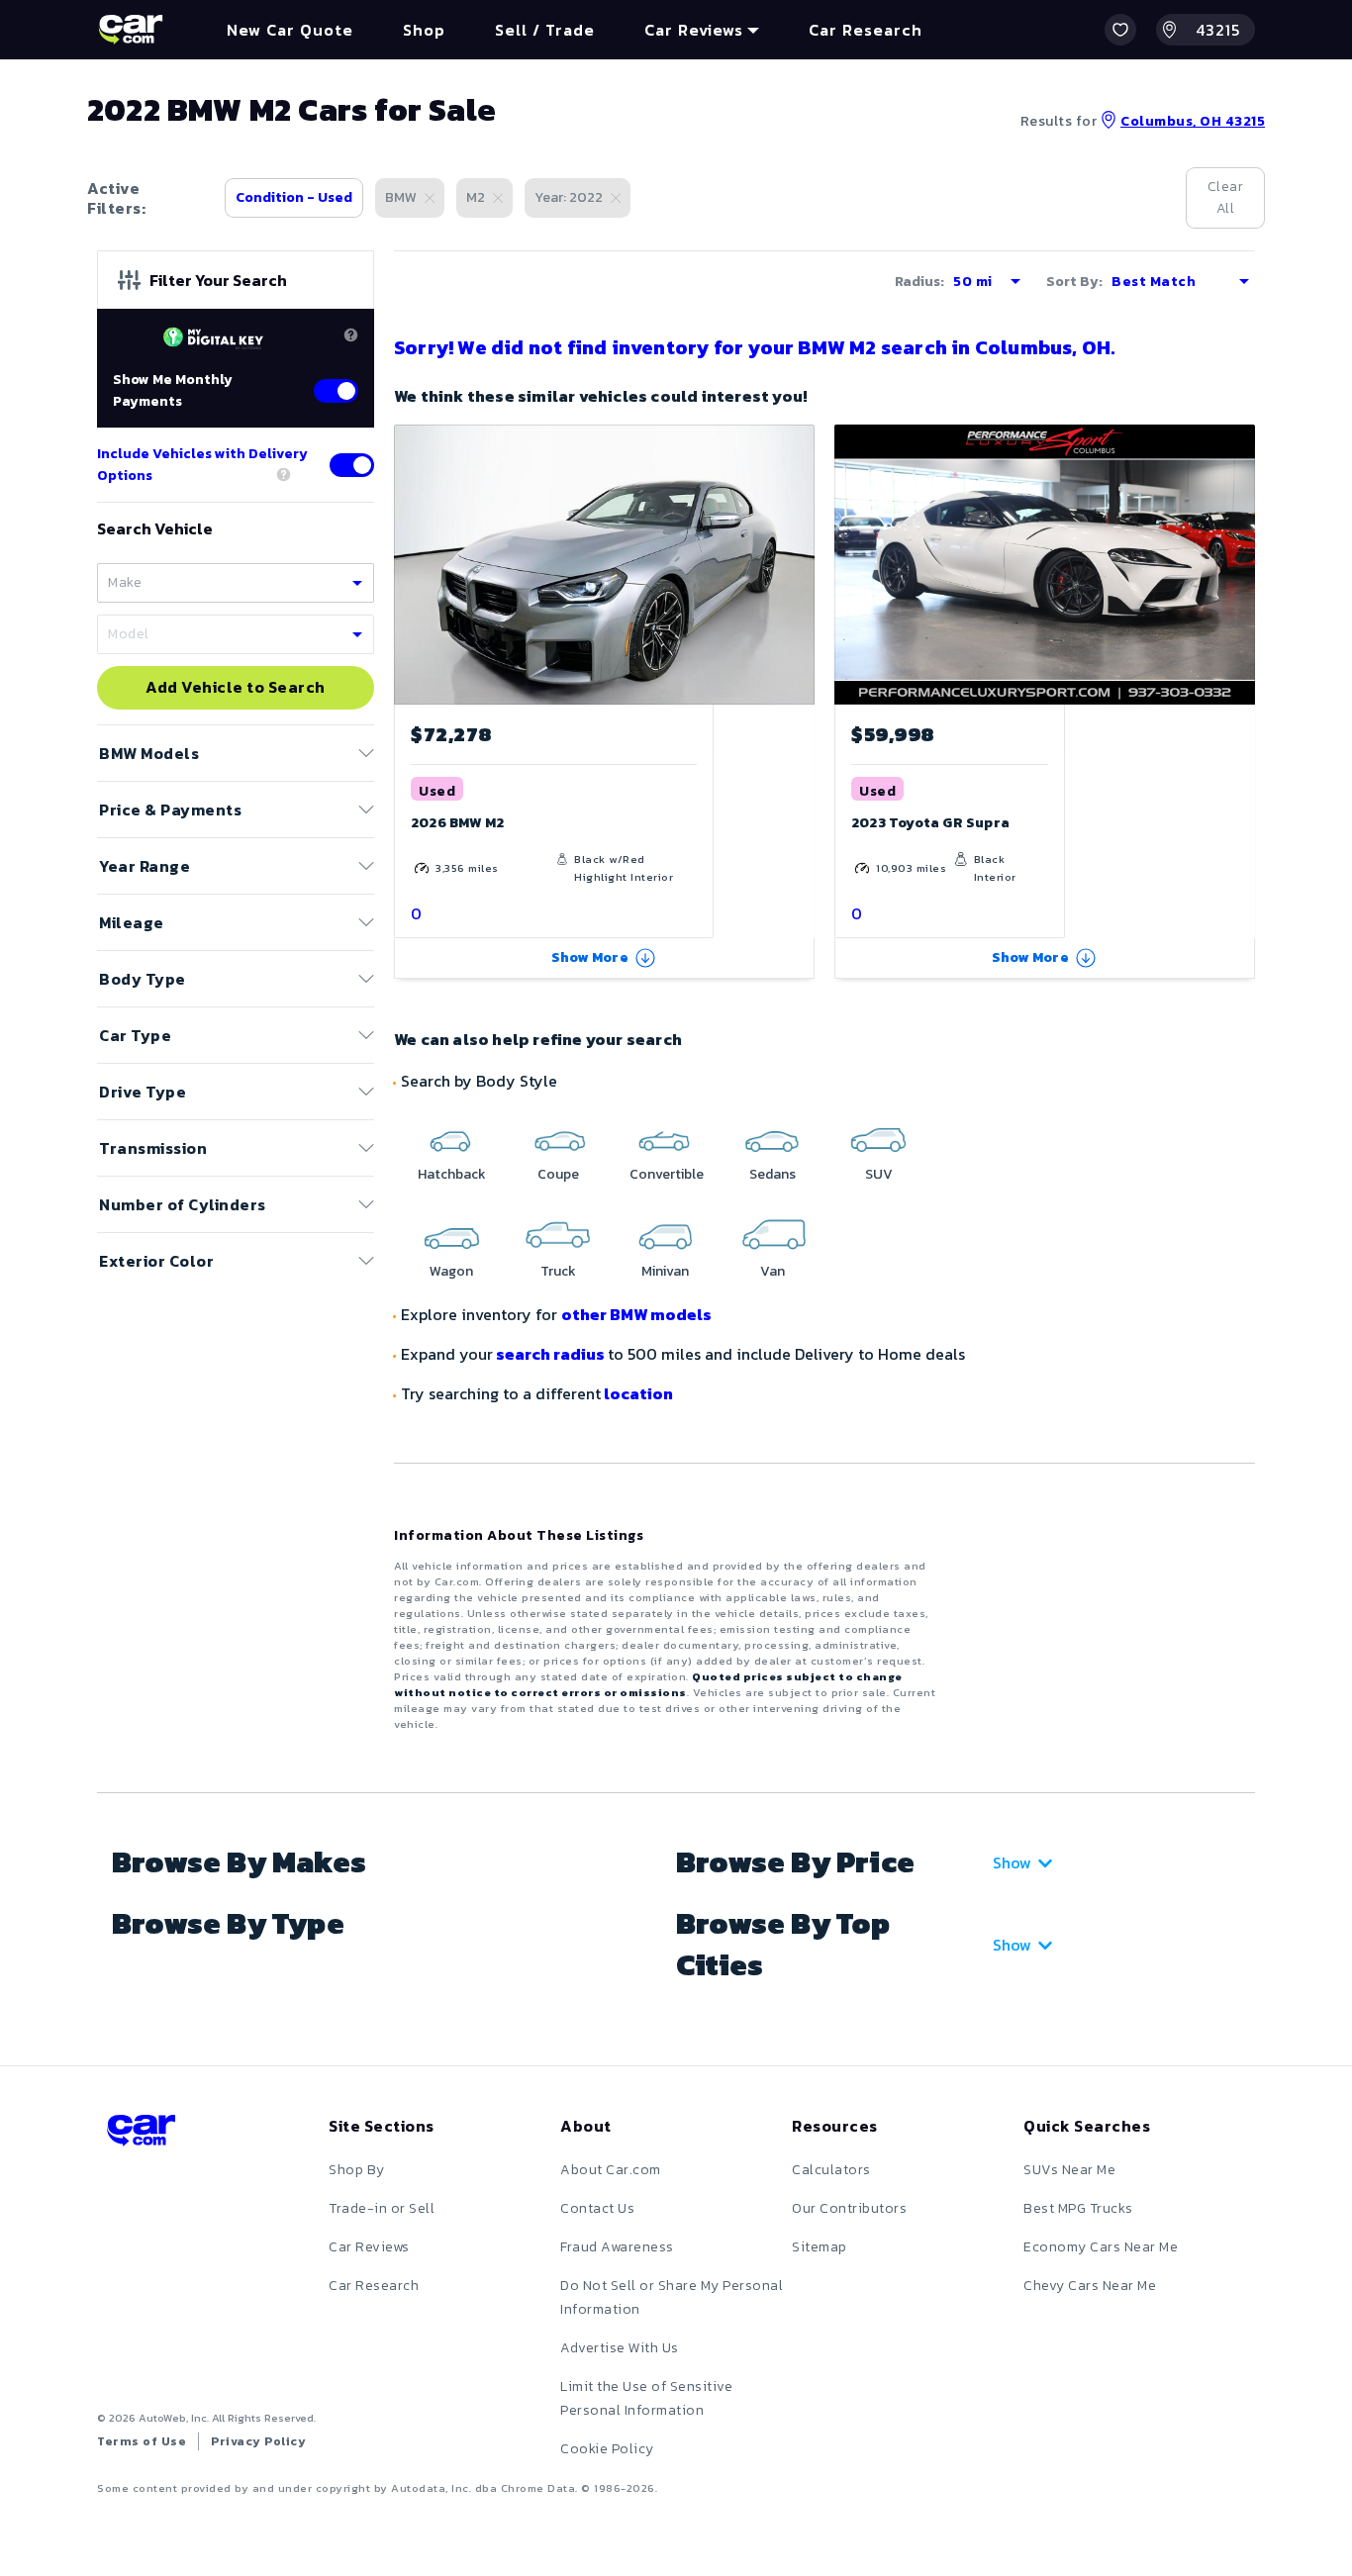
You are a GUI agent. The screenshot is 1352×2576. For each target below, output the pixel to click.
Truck (558, 1271)
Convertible (667, 1174)
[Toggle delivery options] (352, 465)
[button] (1120, 30)
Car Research (374, 2286)
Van (773, 1271)
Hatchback (452, 1174)
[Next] (799, 564)
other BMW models (636, 1314)
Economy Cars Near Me (1101, 2247)
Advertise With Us (620, 2348)
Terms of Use (142, 2441)
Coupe (558, 1174)
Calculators (831, 2170)
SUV (879, 1174)
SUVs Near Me (1069, 2170)
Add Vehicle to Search (236, 688)
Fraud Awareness (617, 2247)
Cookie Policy (607, 2449)
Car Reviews (369, 2247)
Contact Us (597, 2208)
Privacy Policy (258, 2441)
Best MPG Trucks (1078, 2208)
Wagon (451, 1271)
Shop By (357, 2170)
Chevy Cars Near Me (1090, 2286)
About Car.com (611, 2170)
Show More (590, 957)
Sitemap (820, 2247)
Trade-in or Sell (382, 2208)
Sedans (773, 1174)
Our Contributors (849, 2208)
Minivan (665, 1271)
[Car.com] (131, 30)
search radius (550, 1354)
